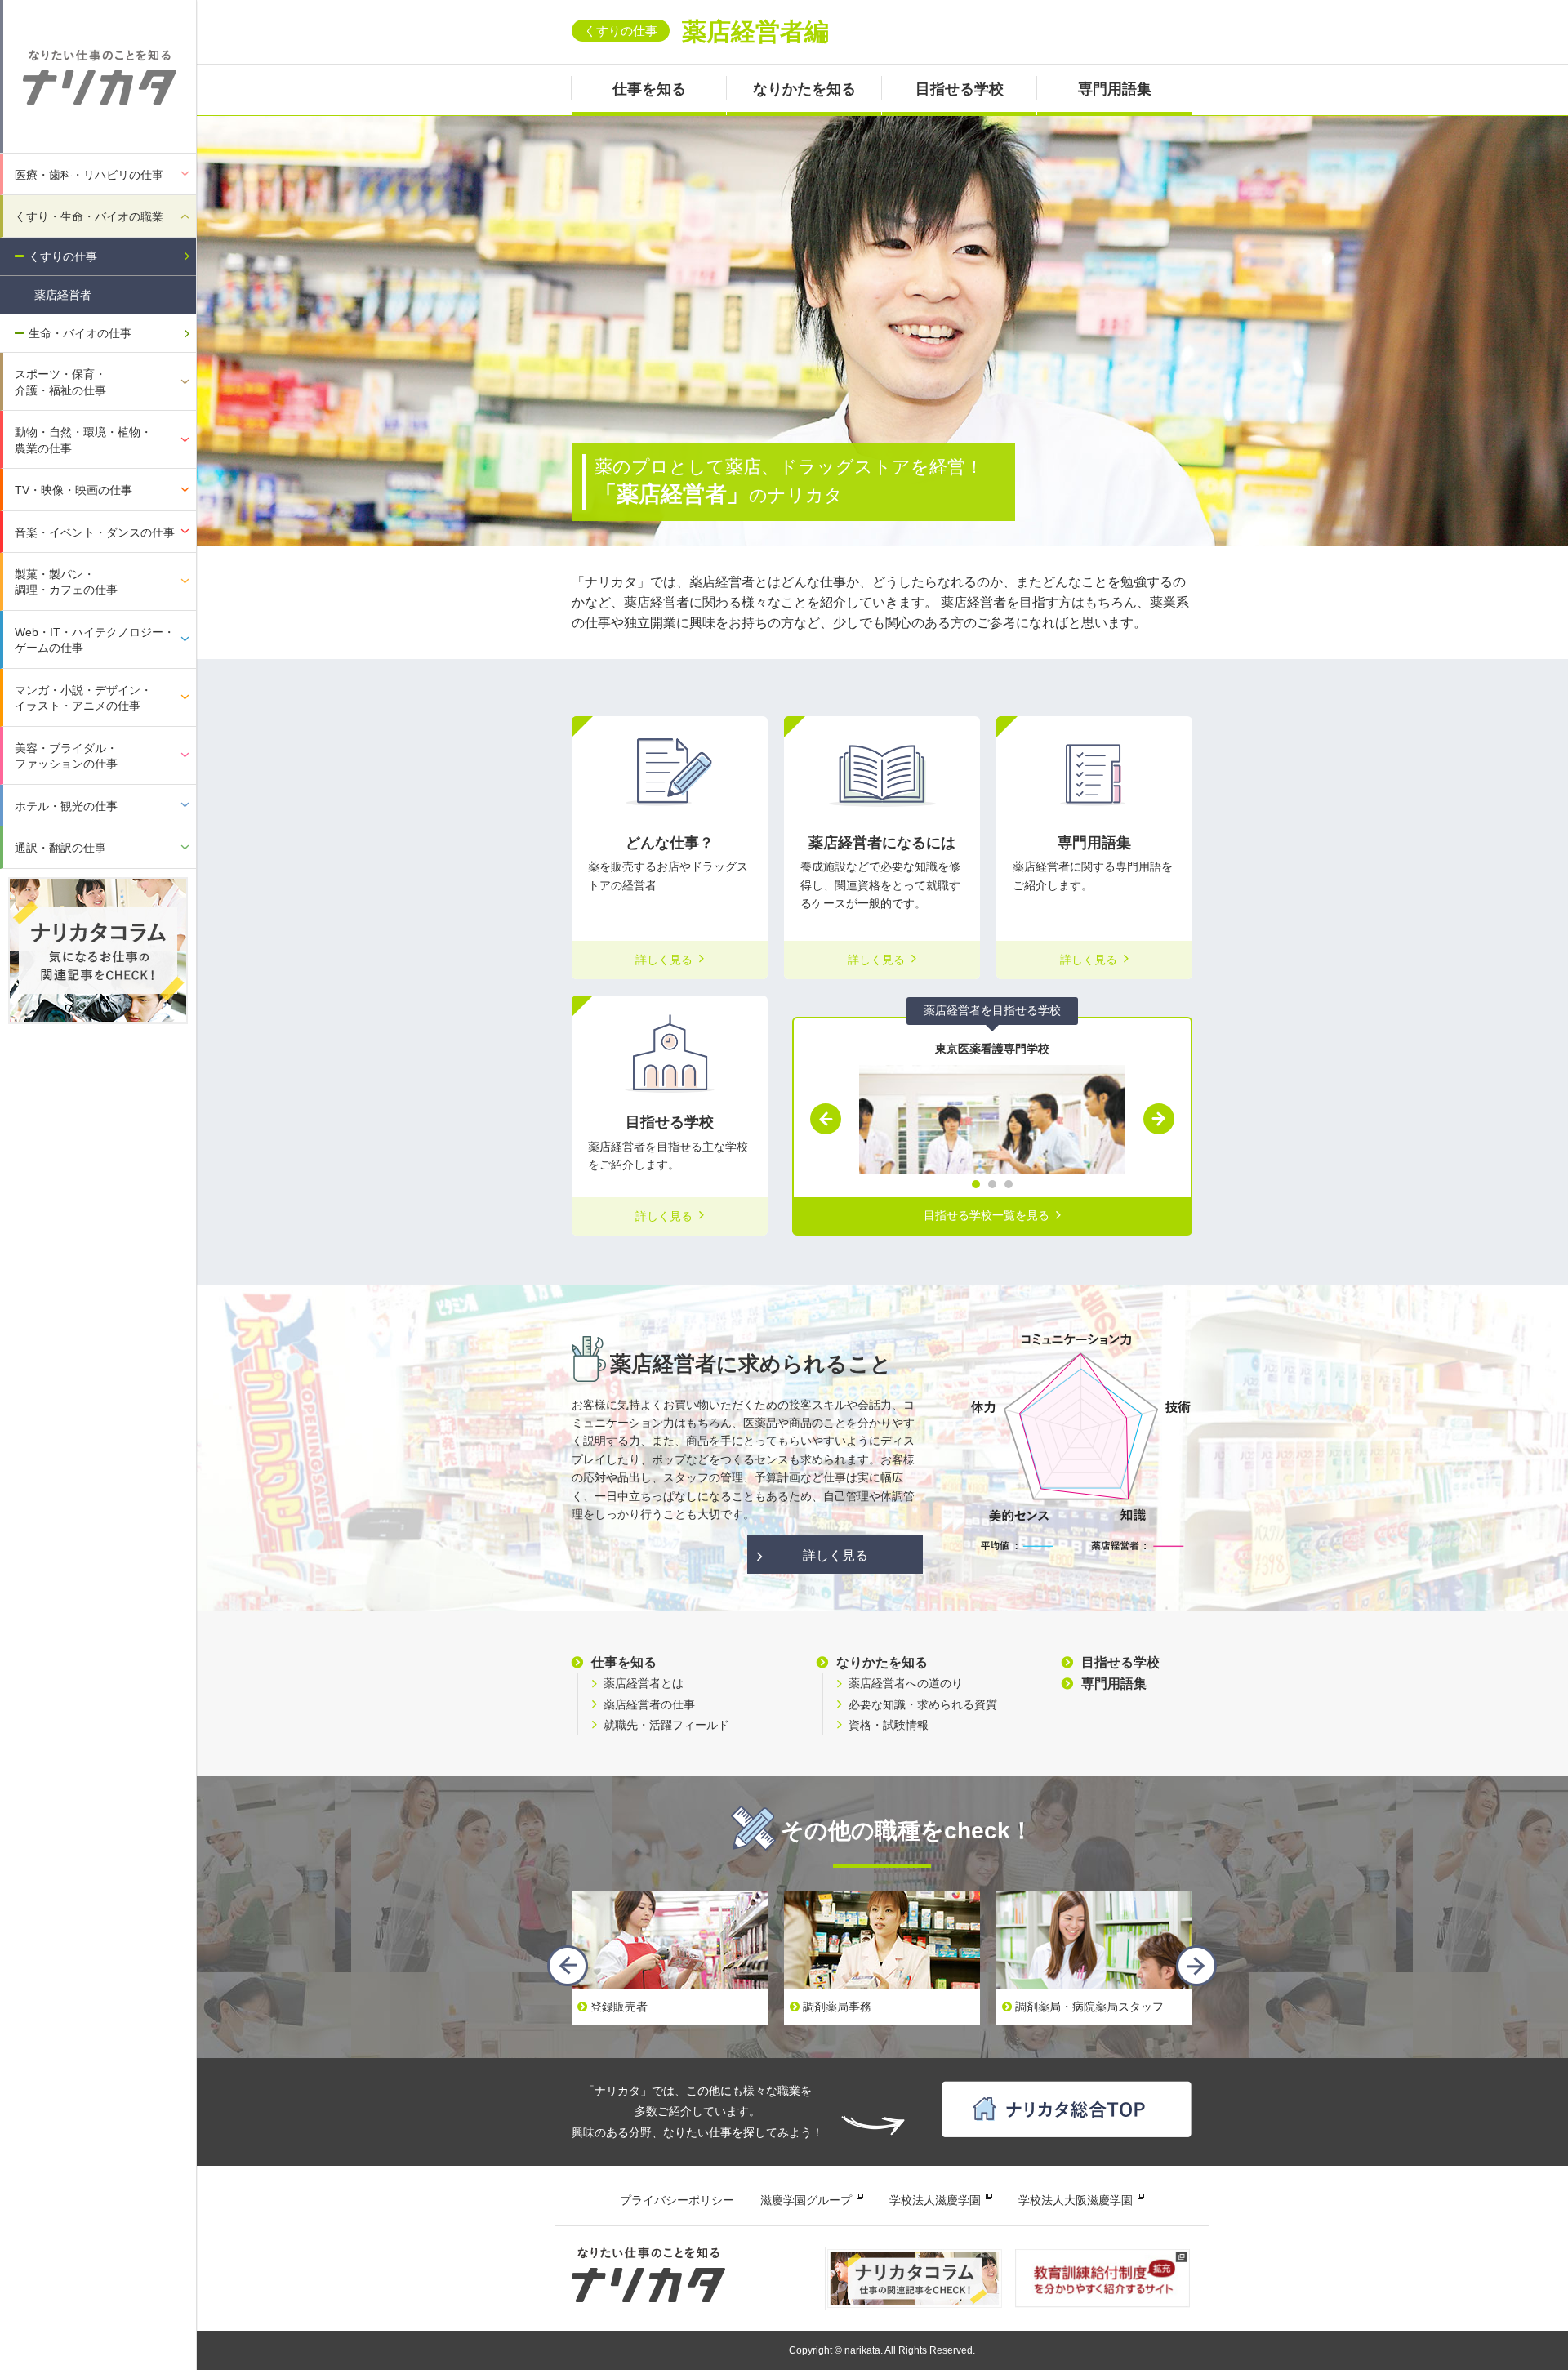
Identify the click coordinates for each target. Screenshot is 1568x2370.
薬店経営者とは (644, 1683)
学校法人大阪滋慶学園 (1076, 2200)
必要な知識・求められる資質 (923, 1704)
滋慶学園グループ (806, 2200)
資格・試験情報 (889, 1725)
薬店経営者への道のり (906, 1683)
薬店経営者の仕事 (649, 1704)
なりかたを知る (804, 89)
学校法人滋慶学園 (935, 2200)
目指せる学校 (960, 89)
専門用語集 (1115, 89)
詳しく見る (835, 1555)
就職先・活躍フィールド (666, 1725)
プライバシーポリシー (677, 2200)
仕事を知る (649, 89)
